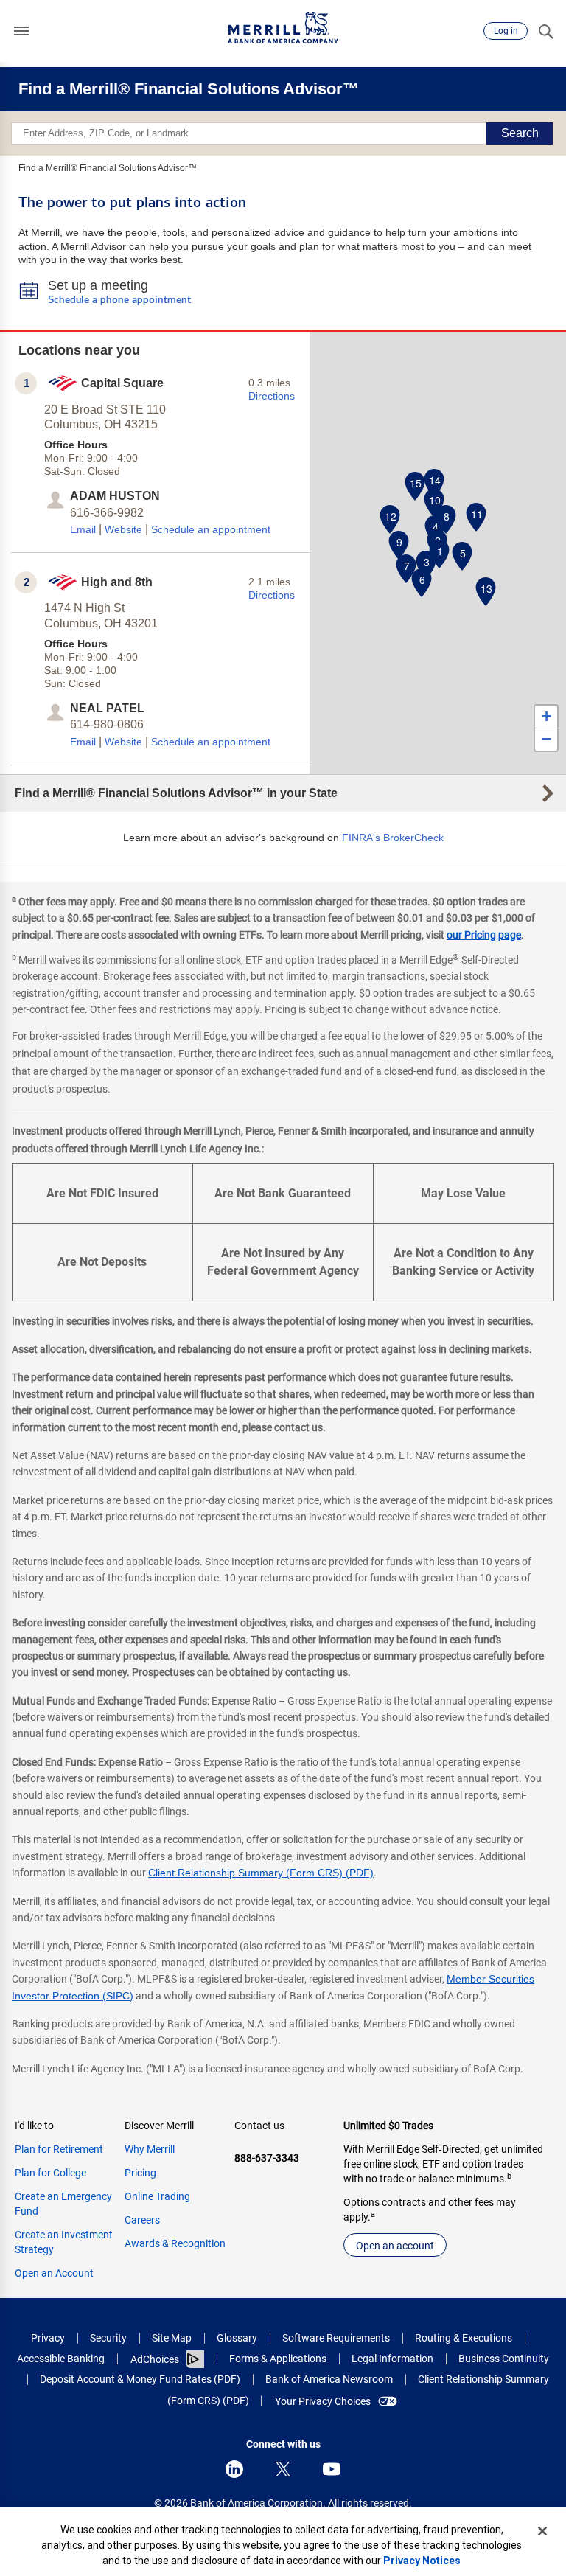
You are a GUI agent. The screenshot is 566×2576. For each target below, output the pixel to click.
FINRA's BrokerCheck (393, 838)
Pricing (140, 2173)
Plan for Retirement (59, 2149)
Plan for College (50, 2173)
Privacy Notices (422, 2561)
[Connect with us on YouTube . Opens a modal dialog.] (332, 2469)
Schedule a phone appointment (119, 300)
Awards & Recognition (175, 2243)
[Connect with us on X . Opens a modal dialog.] (283, 2469)
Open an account (395, 2246)
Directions (272, 396)
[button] (21, 31)
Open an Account (54, 2273)
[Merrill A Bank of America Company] (283, 28)
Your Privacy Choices (323, 2401)
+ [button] (546, 716)
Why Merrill (150, 2149)
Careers (142, 2220)
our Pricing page (484, 935)
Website (123, 529)
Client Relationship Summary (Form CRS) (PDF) (261, 1873)
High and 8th (117, 582)
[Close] (542, 2531)
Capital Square (122, 383)
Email (83, 529)
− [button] (546, 739)
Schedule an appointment (211, 529)
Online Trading (157, 2196)
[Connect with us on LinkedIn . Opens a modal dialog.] (234, 2469)
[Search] (545, 31)
